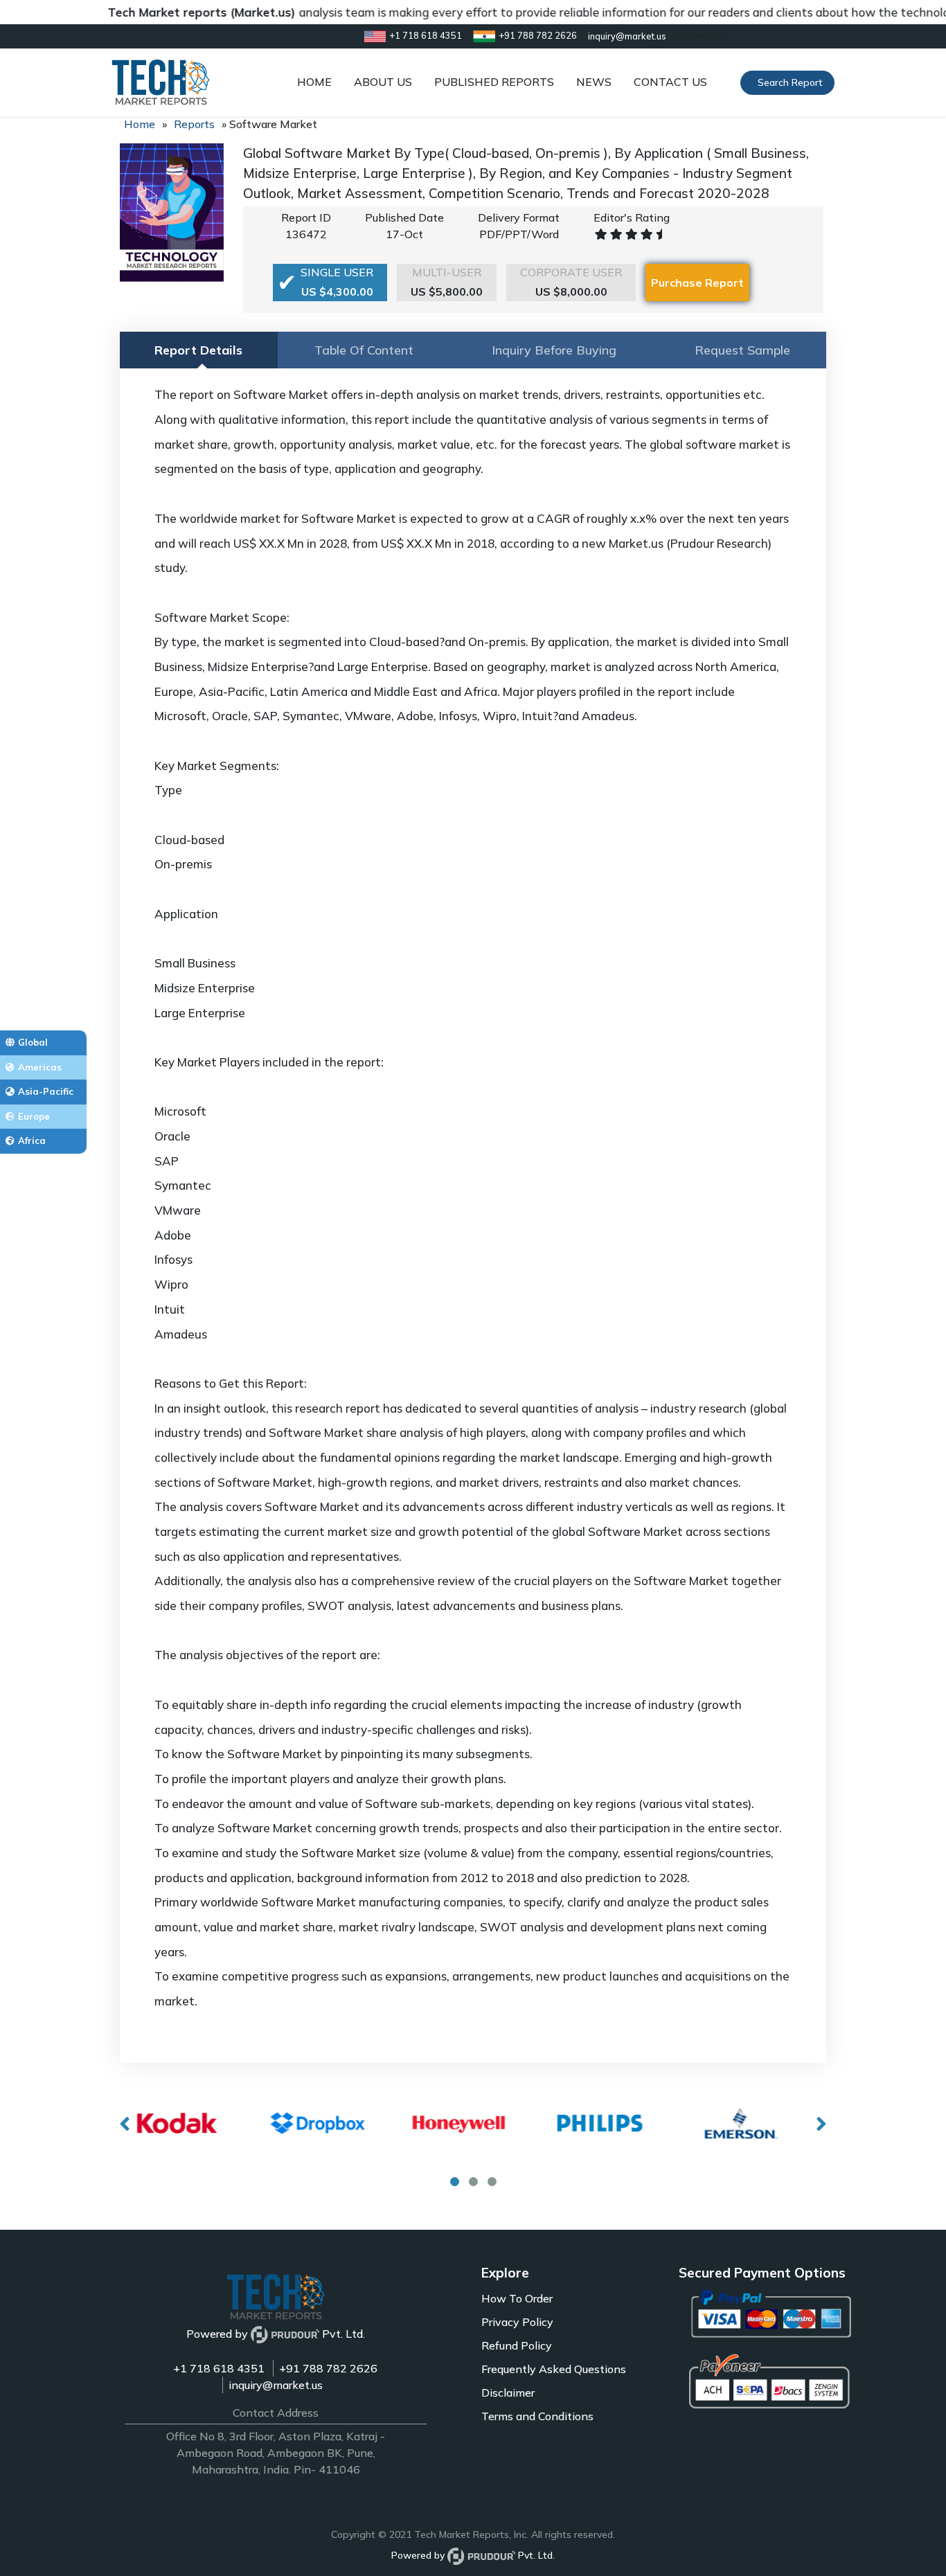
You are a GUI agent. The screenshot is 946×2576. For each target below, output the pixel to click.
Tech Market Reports (462, 2534)
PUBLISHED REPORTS (494, 82)
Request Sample (742, 350)
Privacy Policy (517, 2322)
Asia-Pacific (46, 1091)
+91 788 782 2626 (328, 2368)
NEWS (594, 82)
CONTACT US (670, 82)
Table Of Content (364, 350)
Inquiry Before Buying (554, 350)
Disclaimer (508, 2392)
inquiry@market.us (276, 2385)
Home (140, 124)
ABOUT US (383, 82)
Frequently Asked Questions (554, 2369)
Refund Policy (517, 2345)
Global (33, 1042)
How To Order (517, 2298)
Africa (32, 1141)
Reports (194, 124)
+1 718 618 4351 (219, 2368)
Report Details (198, 350)
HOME (314, 82)
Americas (40, 1067)
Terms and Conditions (537, 2416)
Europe (34, 1116)
